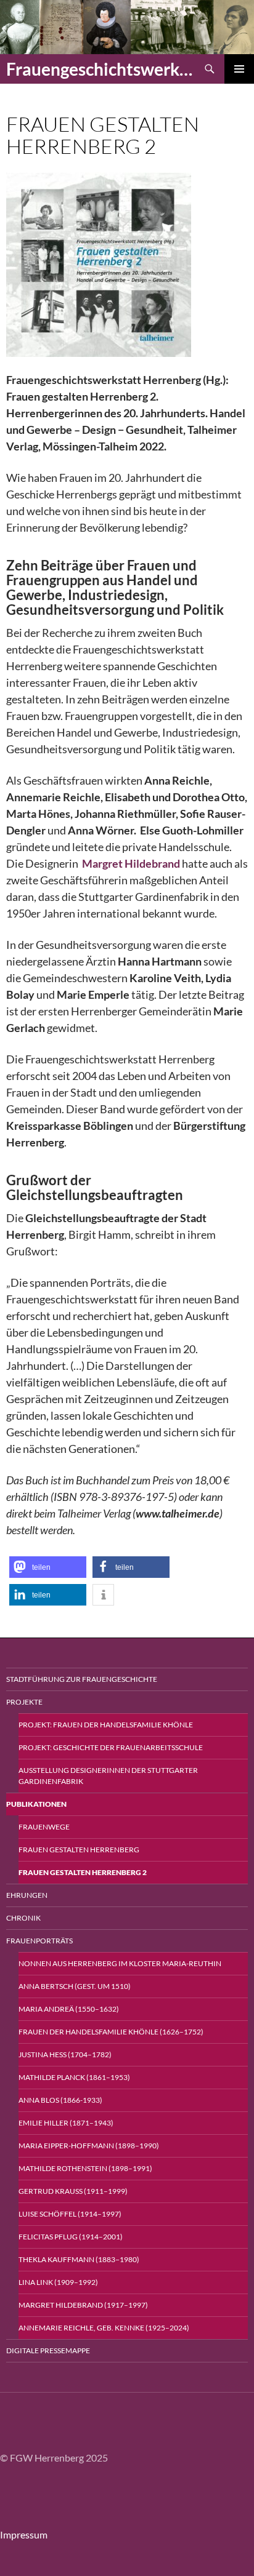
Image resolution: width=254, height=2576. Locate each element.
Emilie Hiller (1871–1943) (66, 2123)
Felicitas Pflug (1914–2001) (71, 2237)
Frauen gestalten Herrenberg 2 (83, 1872)
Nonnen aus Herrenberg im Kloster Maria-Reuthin (120, 1963)
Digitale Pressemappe (48, 2350)
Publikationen (36, 1804)
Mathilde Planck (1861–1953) (74, 2077)
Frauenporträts (39, 1941)
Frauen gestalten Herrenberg (79, 1850)
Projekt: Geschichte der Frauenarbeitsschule (111, 1747)
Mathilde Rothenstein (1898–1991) (85, 2168)
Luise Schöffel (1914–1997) (70, 2214)
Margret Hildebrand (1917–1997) (83, 2305)
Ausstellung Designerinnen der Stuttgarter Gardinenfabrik (108, 1776)
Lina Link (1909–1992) (58, 2282)
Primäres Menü (239, 69)
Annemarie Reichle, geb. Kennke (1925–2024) (104, 2328)
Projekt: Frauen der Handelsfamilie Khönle (106, 1725)
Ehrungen (27, 1895)
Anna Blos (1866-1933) (60, 2100)
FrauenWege (44, 1827)
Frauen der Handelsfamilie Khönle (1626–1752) (111, 2032)
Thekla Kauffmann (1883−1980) (79, 2259)
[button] (48, 1567)
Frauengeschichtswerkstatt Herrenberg (100, 69)
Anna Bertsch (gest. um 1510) (75, 1986)
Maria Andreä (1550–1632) (69, 2009)
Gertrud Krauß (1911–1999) (73, 2191)
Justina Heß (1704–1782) (65, 2054)
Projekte (24, 1702)
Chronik (23, 1918)
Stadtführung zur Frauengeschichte (82, 1679)
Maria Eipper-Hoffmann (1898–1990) (89, 2146)
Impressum (24, 2534)
